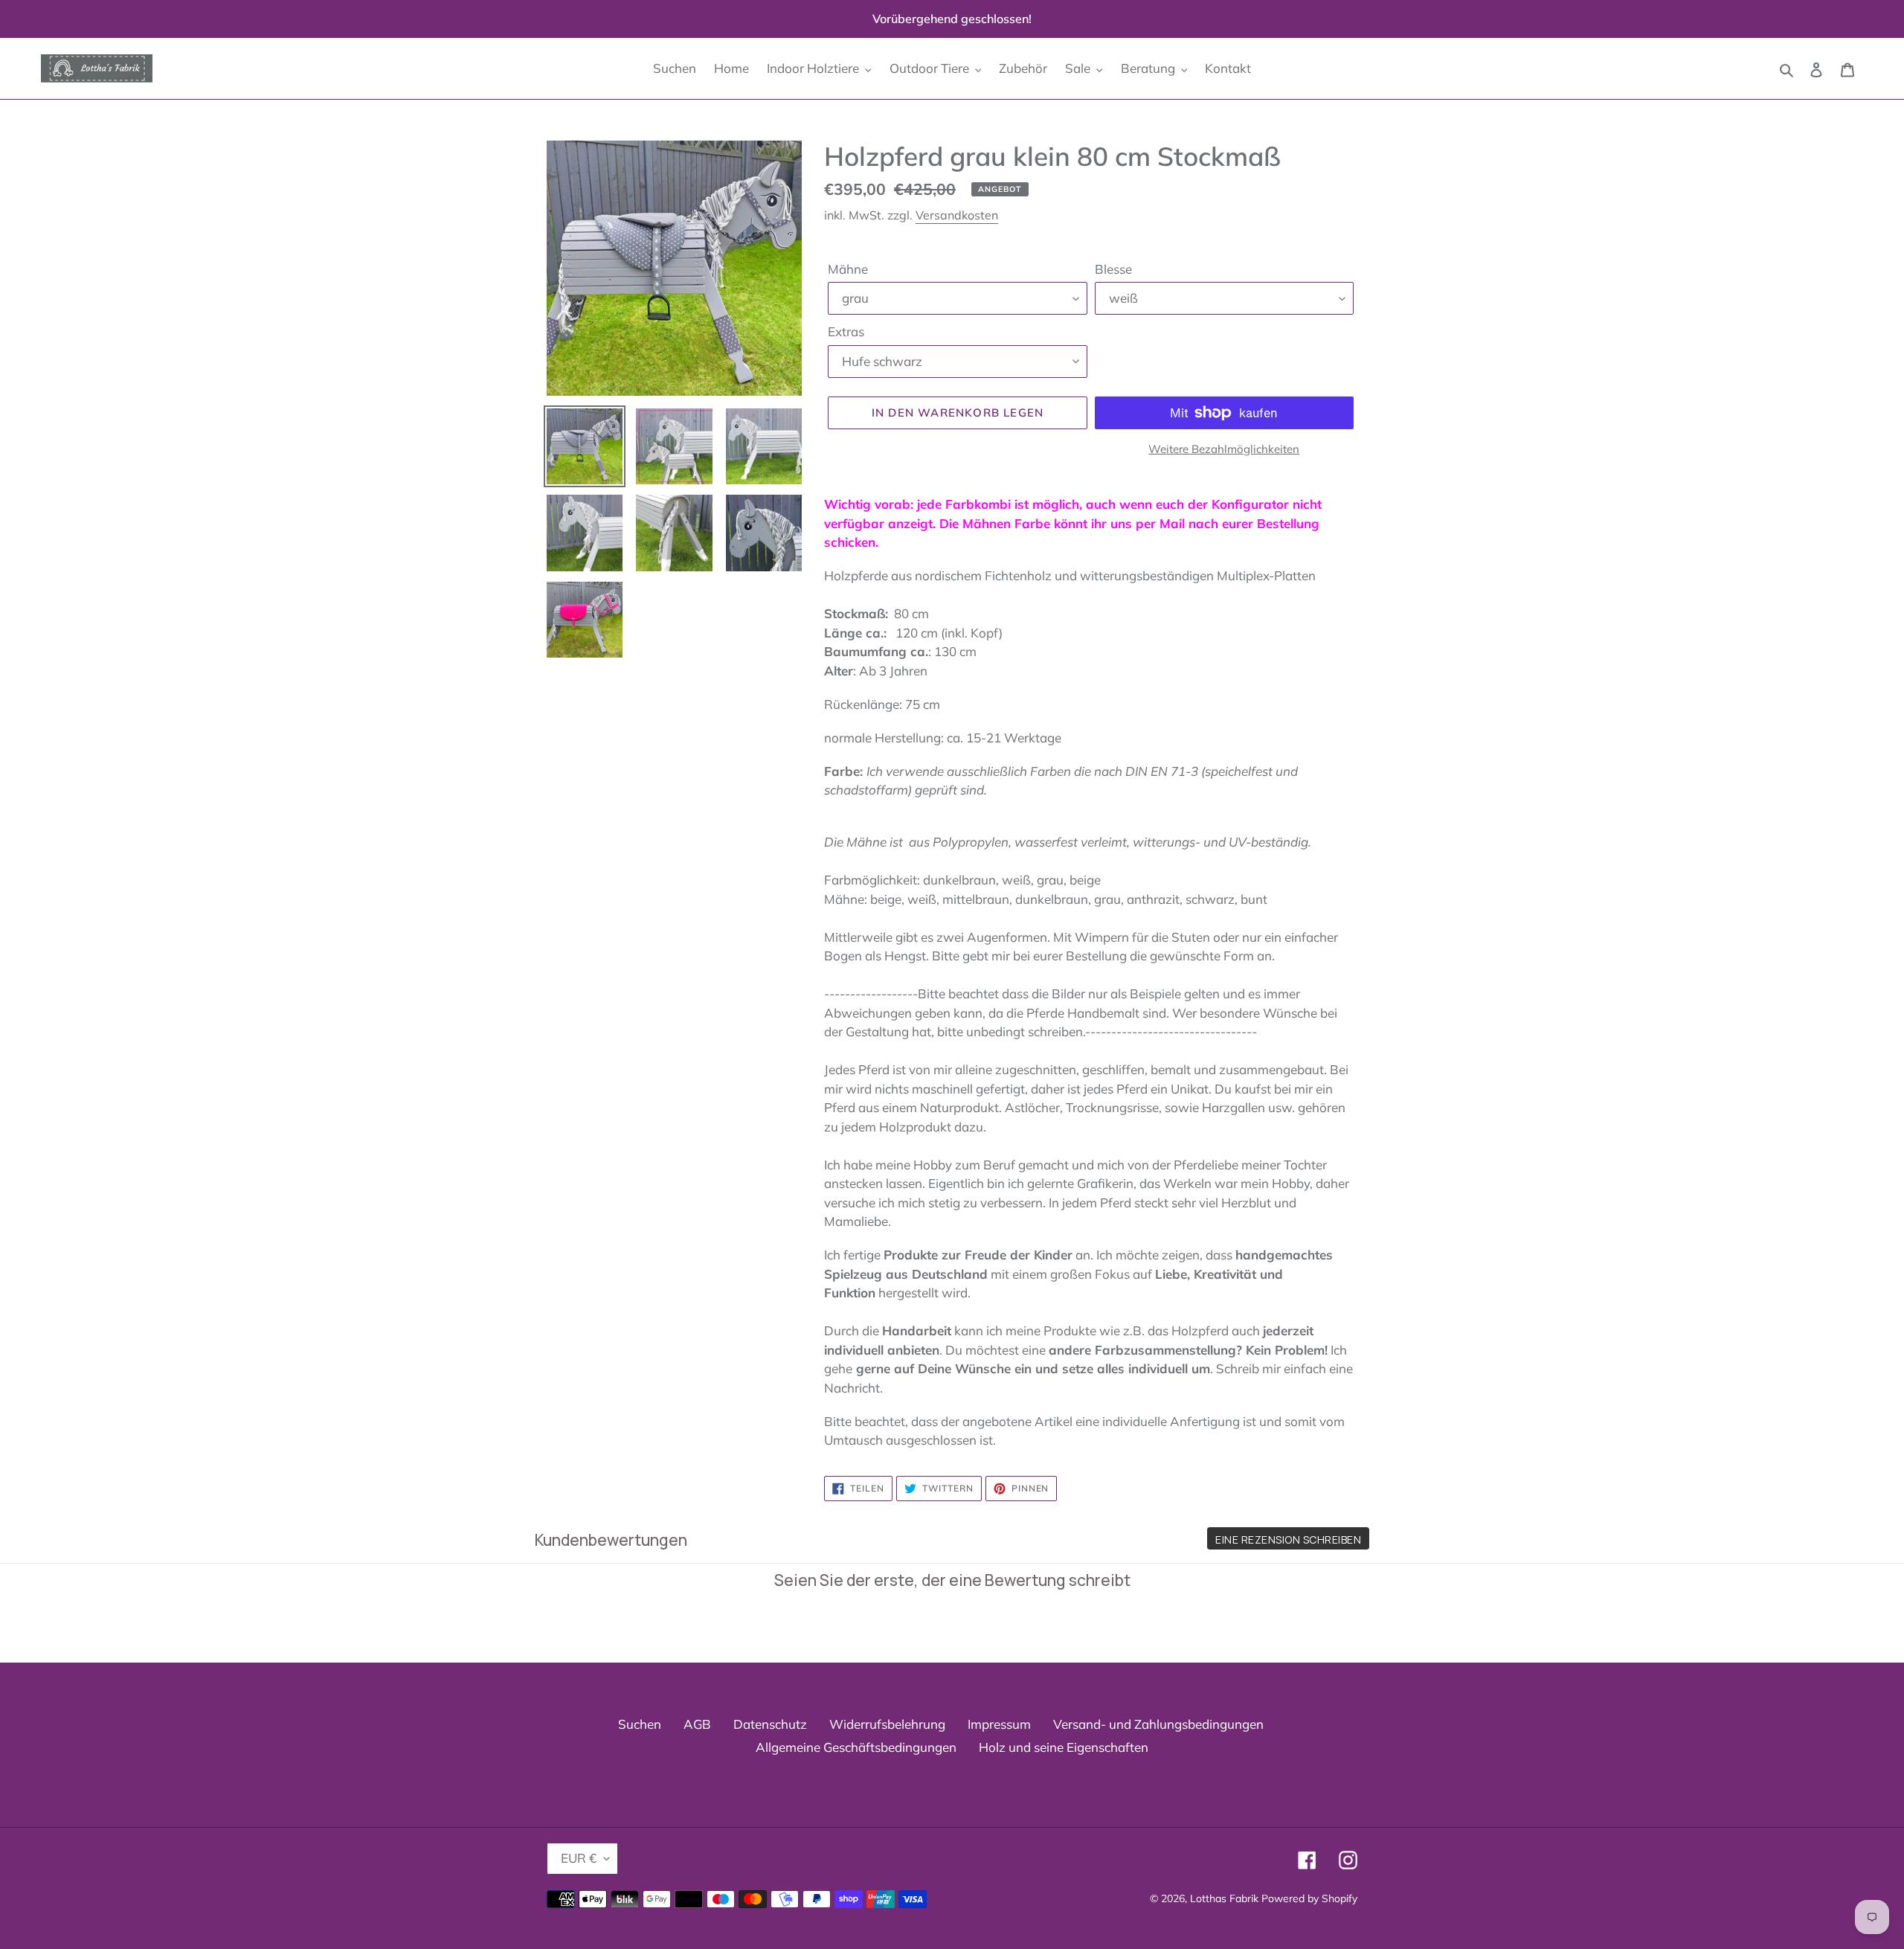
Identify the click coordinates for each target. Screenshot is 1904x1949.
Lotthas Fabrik (1224, 1898)
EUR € (579, 1858)
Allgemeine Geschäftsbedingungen (856, 1747)
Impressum (999, 1724)
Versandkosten (957, 215)
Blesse (1113, 269)
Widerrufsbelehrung (887, 1724)
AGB (697, 1724)
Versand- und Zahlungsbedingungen (1158, 1724)
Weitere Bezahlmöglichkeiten (1224, 449)
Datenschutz (770, 1724)
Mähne (848, 269)
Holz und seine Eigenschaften (1064, 1747)
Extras (846, 331)
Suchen (640, 1724)
